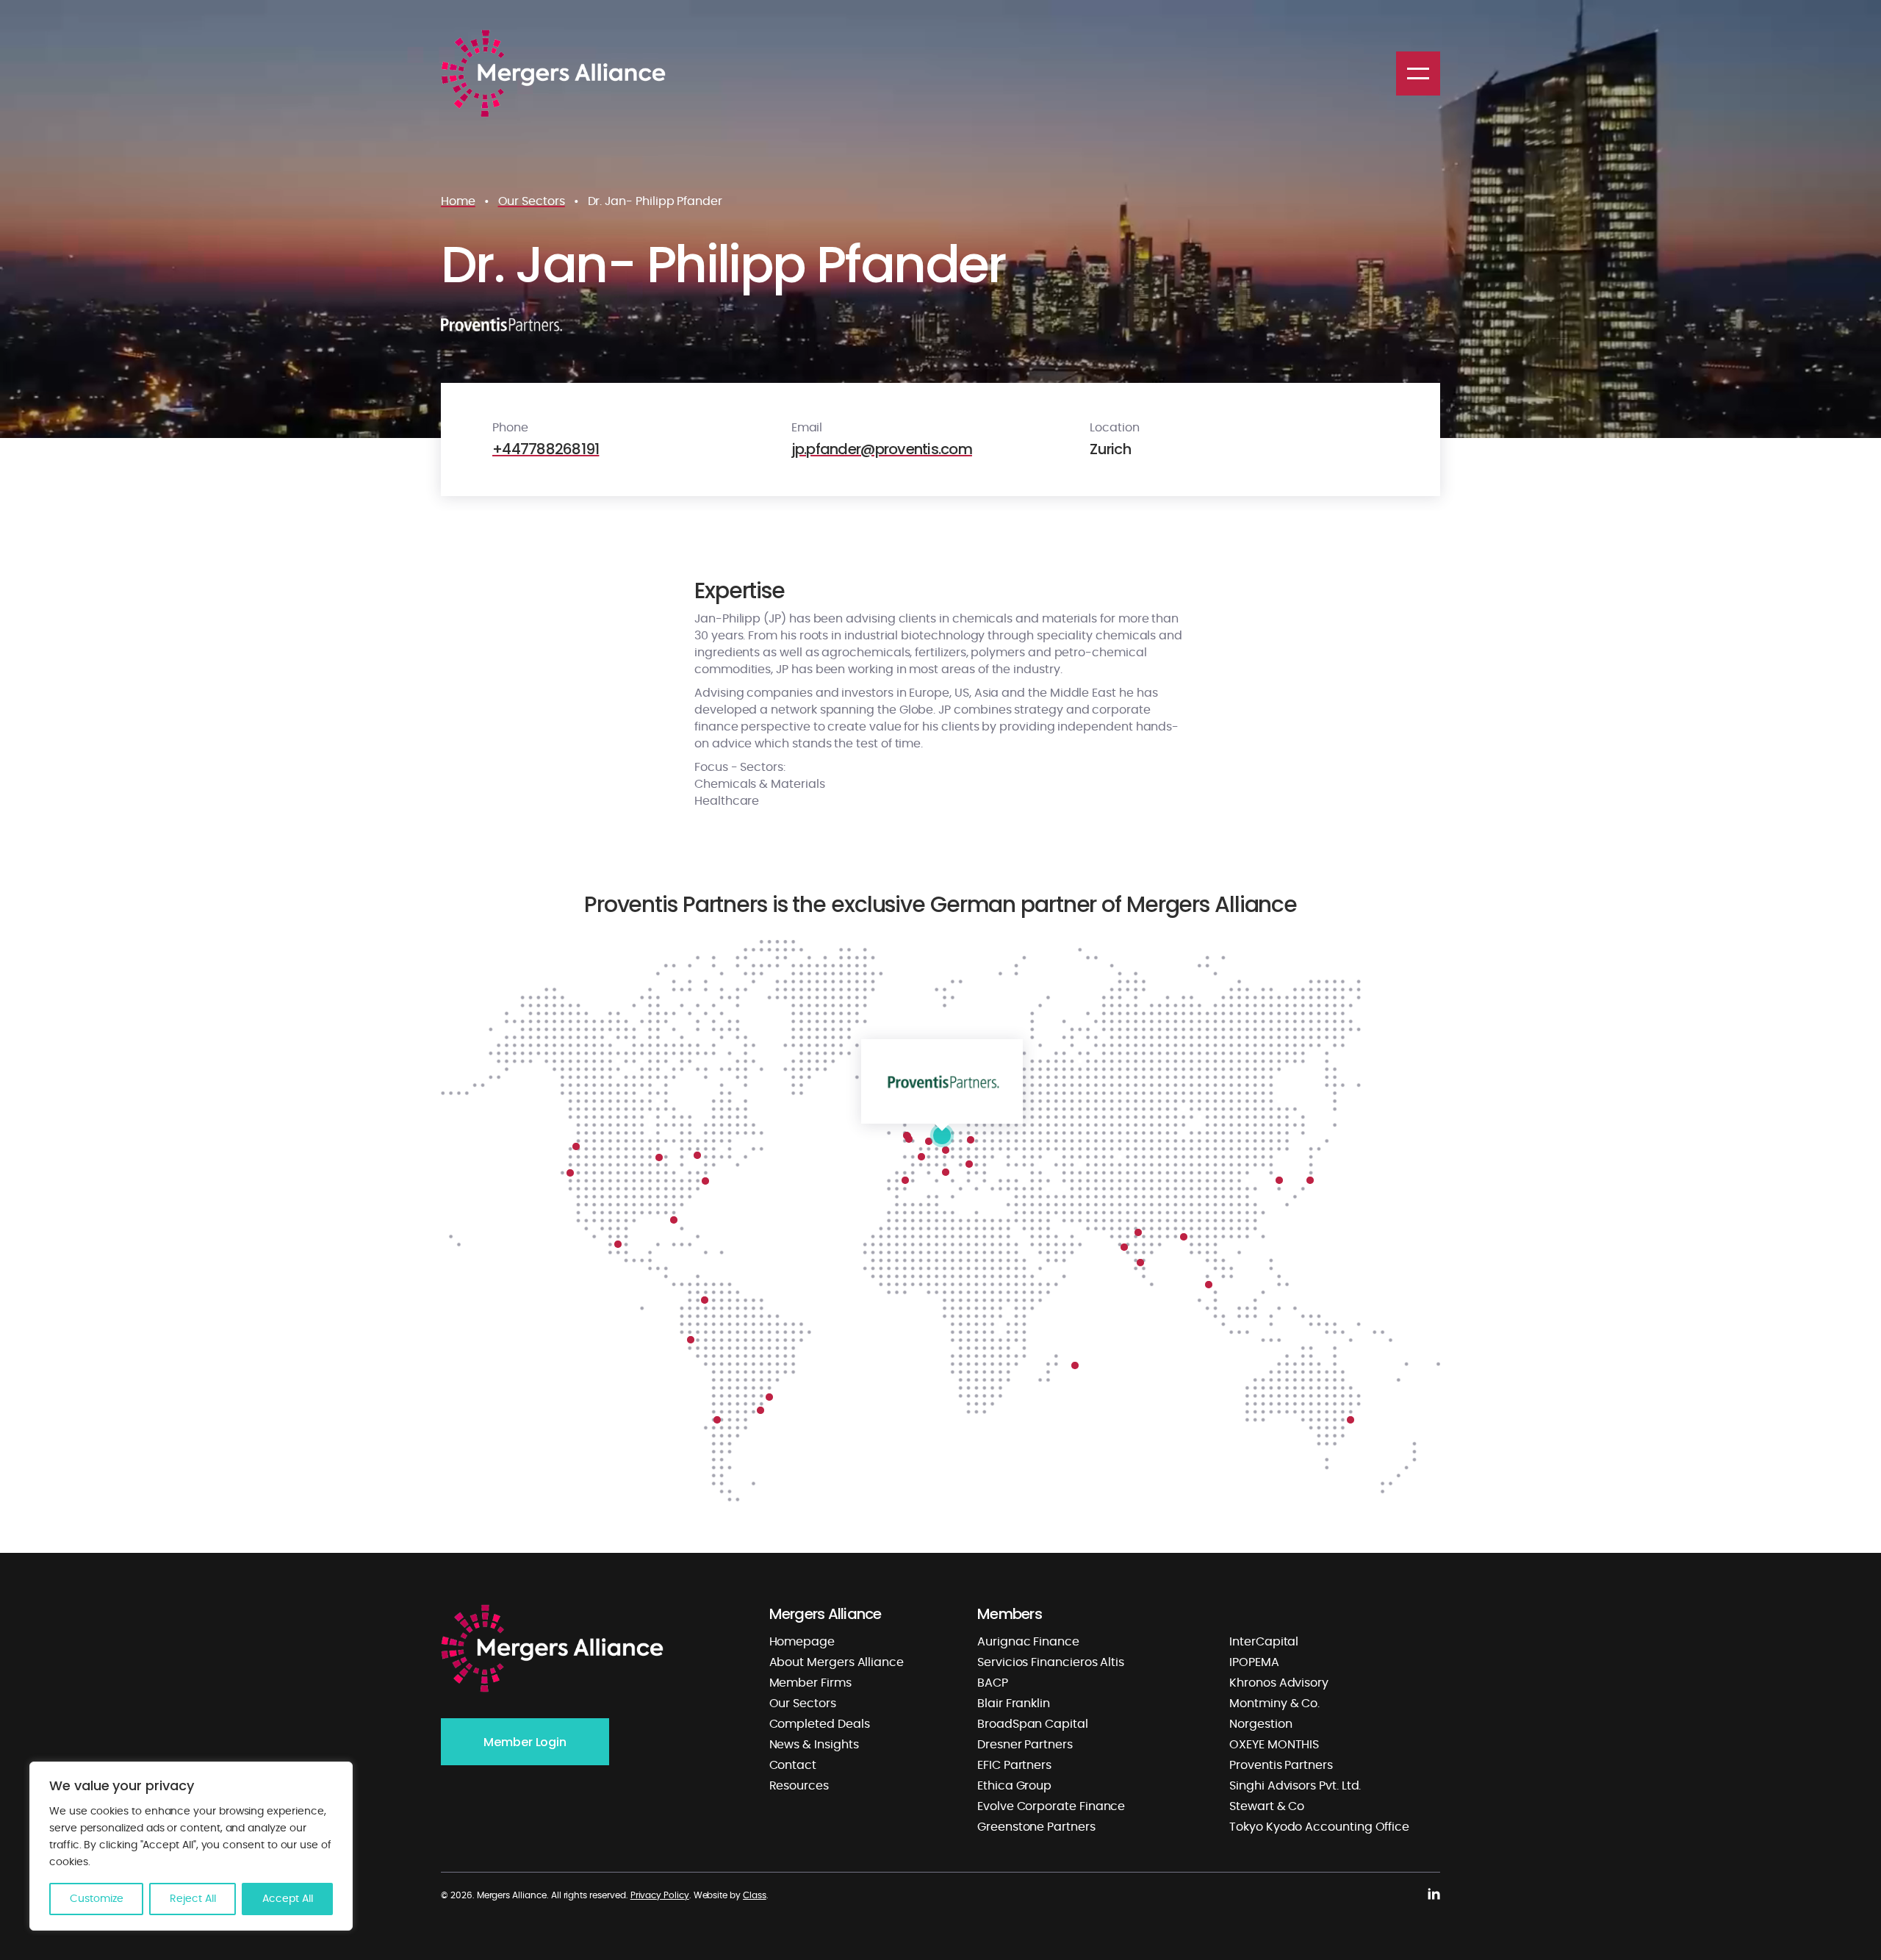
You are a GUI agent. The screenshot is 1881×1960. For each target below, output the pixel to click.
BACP (993, 1683)
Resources (799, 1786)
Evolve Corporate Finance (1051, 1806)
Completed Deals (820, 1724)
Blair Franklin (1014, 1704)
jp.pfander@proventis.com (882, 449)
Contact (793, 1765)
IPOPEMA (1254, 1662)
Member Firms (810, 1683)
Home (458, 201)
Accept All (288, 1899)
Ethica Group (1014, 1786)
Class (755, 1895)
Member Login (525, 1742)
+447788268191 (546, 449)
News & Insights (814, 1745)
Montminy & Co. (1274, 1704)
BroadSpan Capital (1033, 1724)
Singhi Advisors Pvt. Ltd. (1295, 1786)
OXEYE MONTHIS (1274, 1745)
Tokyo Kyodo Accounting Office (1319, 1827)
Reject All (193, 1899)
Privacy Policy (660, 1895)
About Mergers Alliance (837, 1662)
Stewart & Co (1267, 1806)
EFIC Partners (1014, 1765)
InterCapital (1264, 1642)
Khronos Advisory (1279, 1683)
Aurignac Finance (1028, 1642)
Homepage (802, 1642)
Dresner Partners (1025, 1745)
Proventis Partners (1281, 1765)
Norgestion (1260, 1724)
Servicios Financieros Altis (1051, 1662)
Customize (97, 1899)
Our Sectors (532, 201)
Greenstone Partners (1036, 1827)
